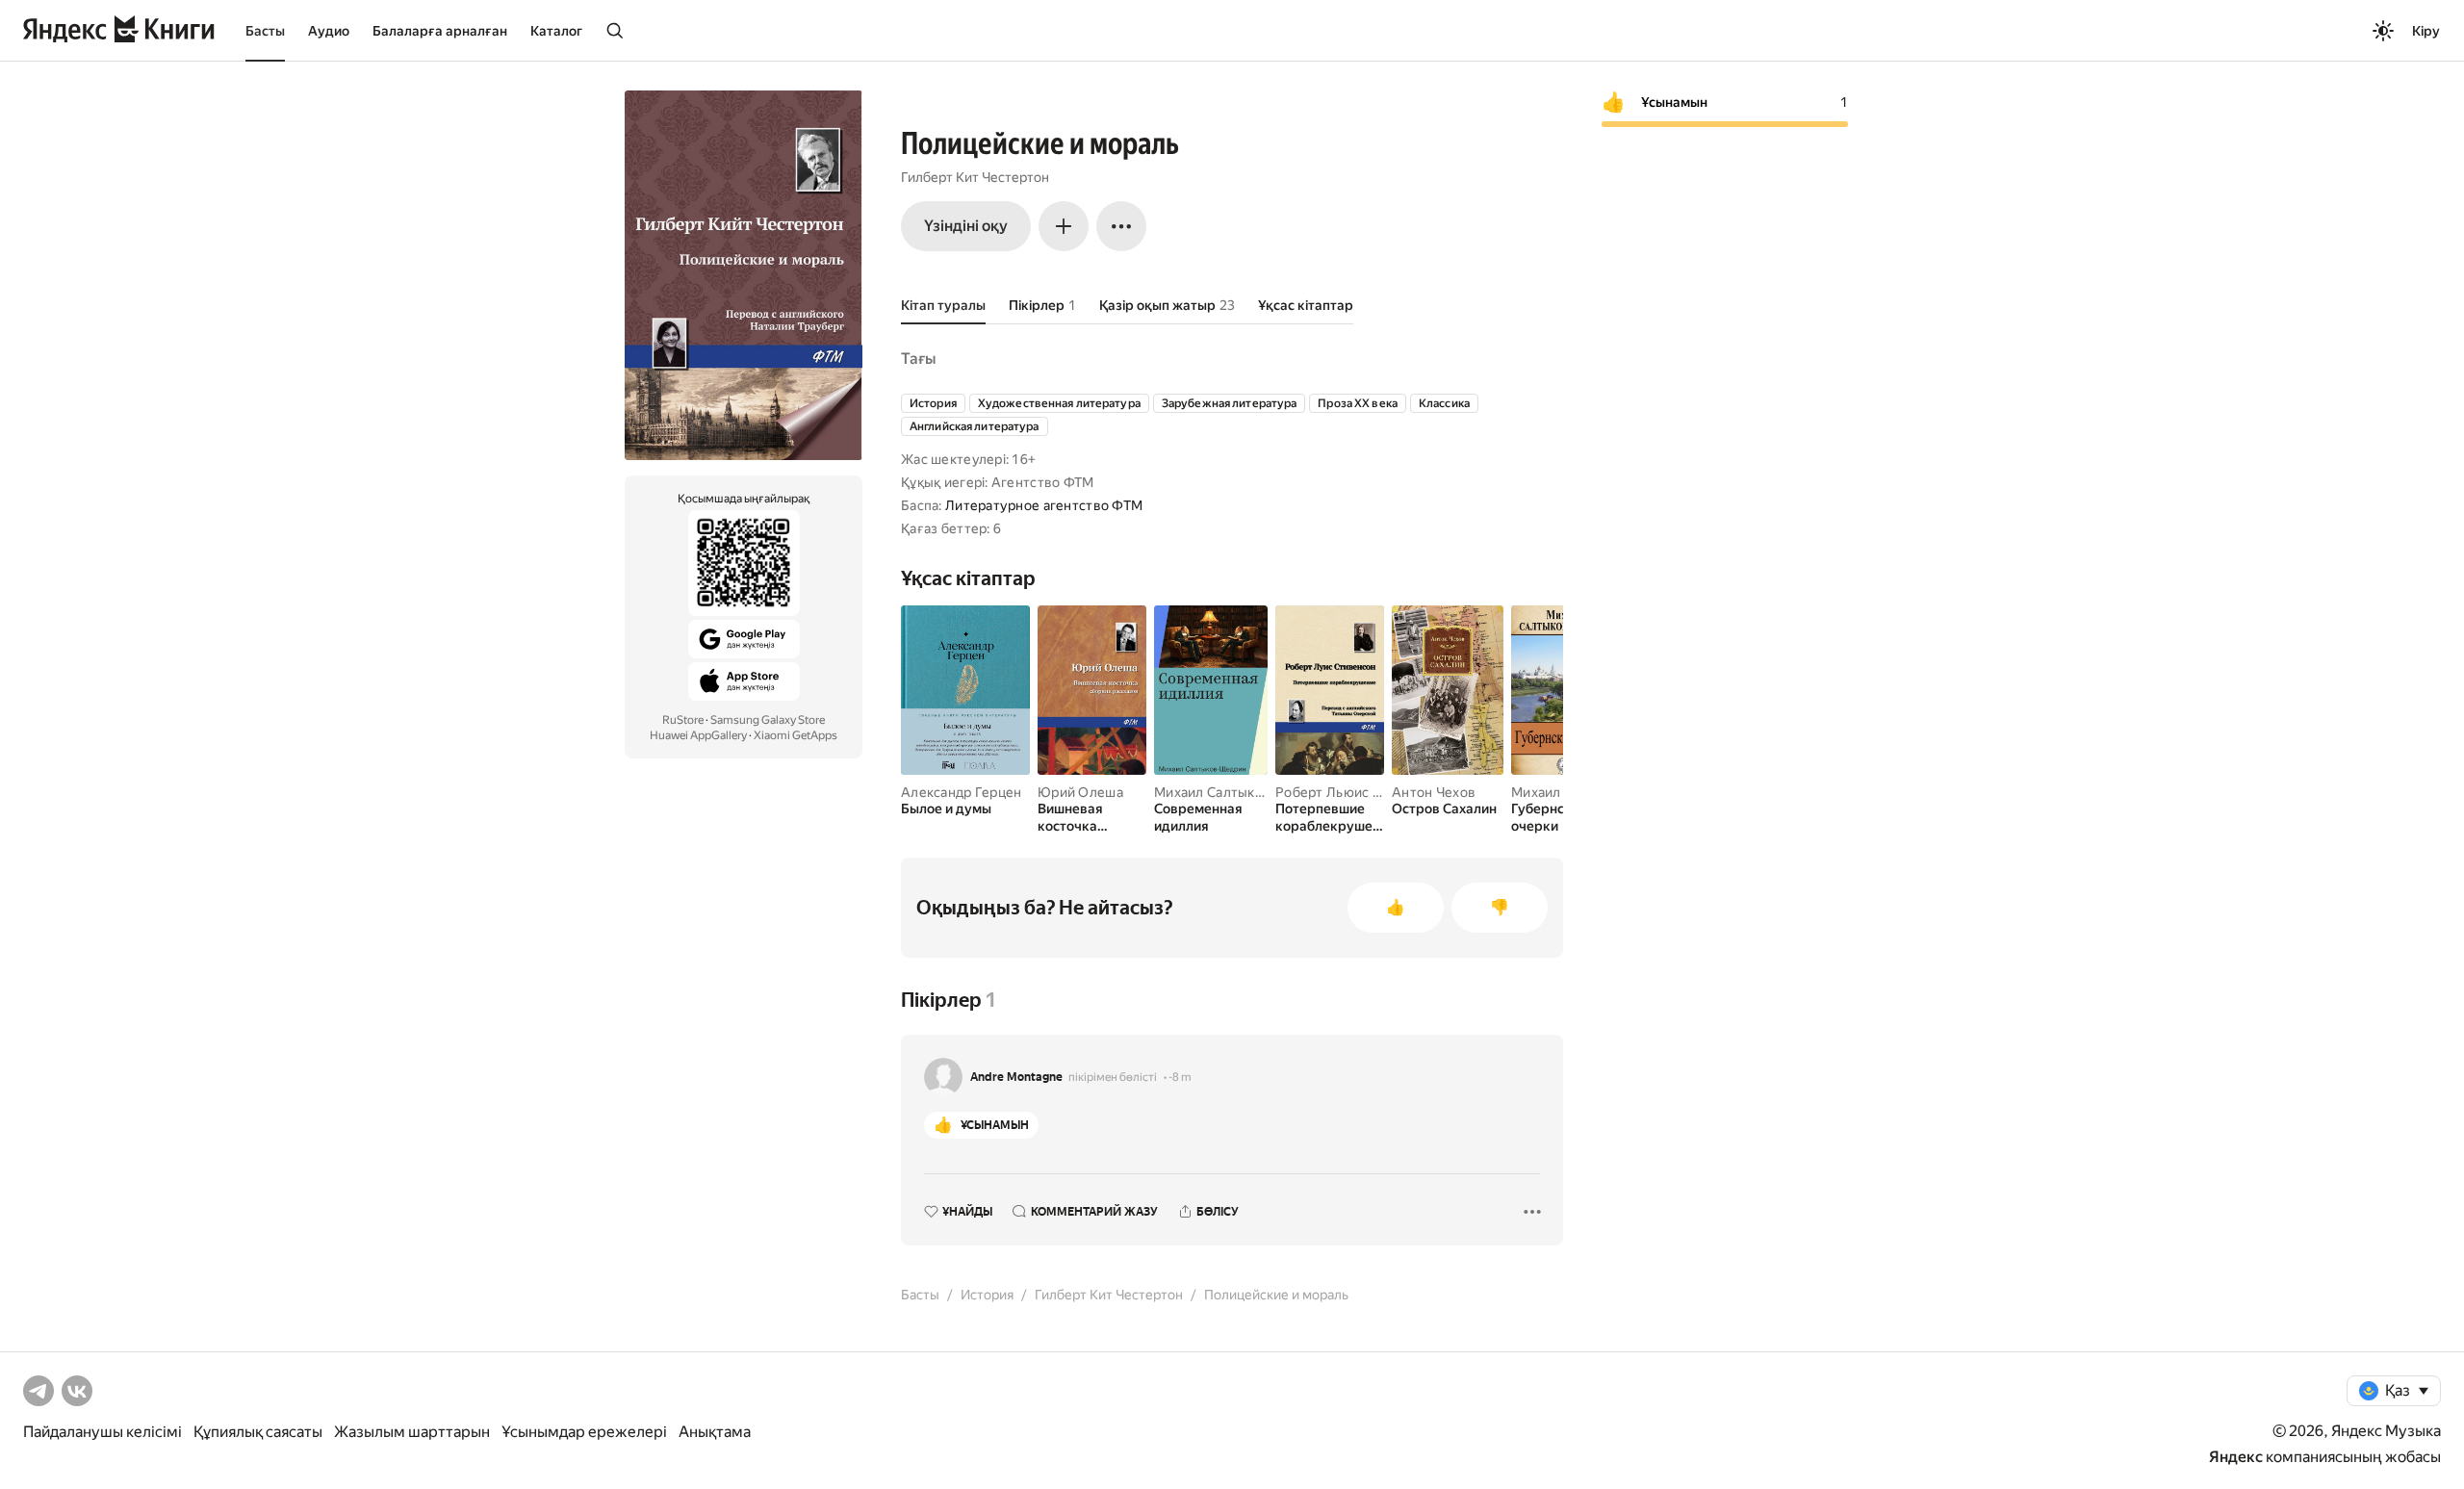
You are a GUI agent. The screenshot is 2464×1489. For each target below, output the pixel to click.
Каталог (556, 31)
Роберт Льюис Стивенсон (1359, 792)
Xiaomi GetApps (796, 735)
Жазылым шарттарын (412, 1432)
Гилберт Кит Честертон (975, 177)
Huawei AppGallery (698, 735)
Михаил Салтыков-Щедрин (1242, 792)
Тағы (918, 359)
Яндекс (2236, 1457)
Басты (265, 31)
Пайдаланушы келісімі (103, 1432)
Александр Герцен (961, 792)
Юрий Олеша (1080, 792)
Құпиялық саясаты (258, 1432)
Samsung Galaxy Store (768, 720)
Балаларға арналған (440, 31)
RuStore (683, 720)
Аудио (329, 31)
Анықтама (715, 1432)
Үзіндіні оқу (966, 226)
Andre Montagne (1016, 1077)
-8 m (1180, 1077)
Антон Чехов (1434, 792)
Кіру (2426, 31)
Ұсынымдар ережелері (584, 1432)
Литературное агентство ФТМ (1044, 505)
